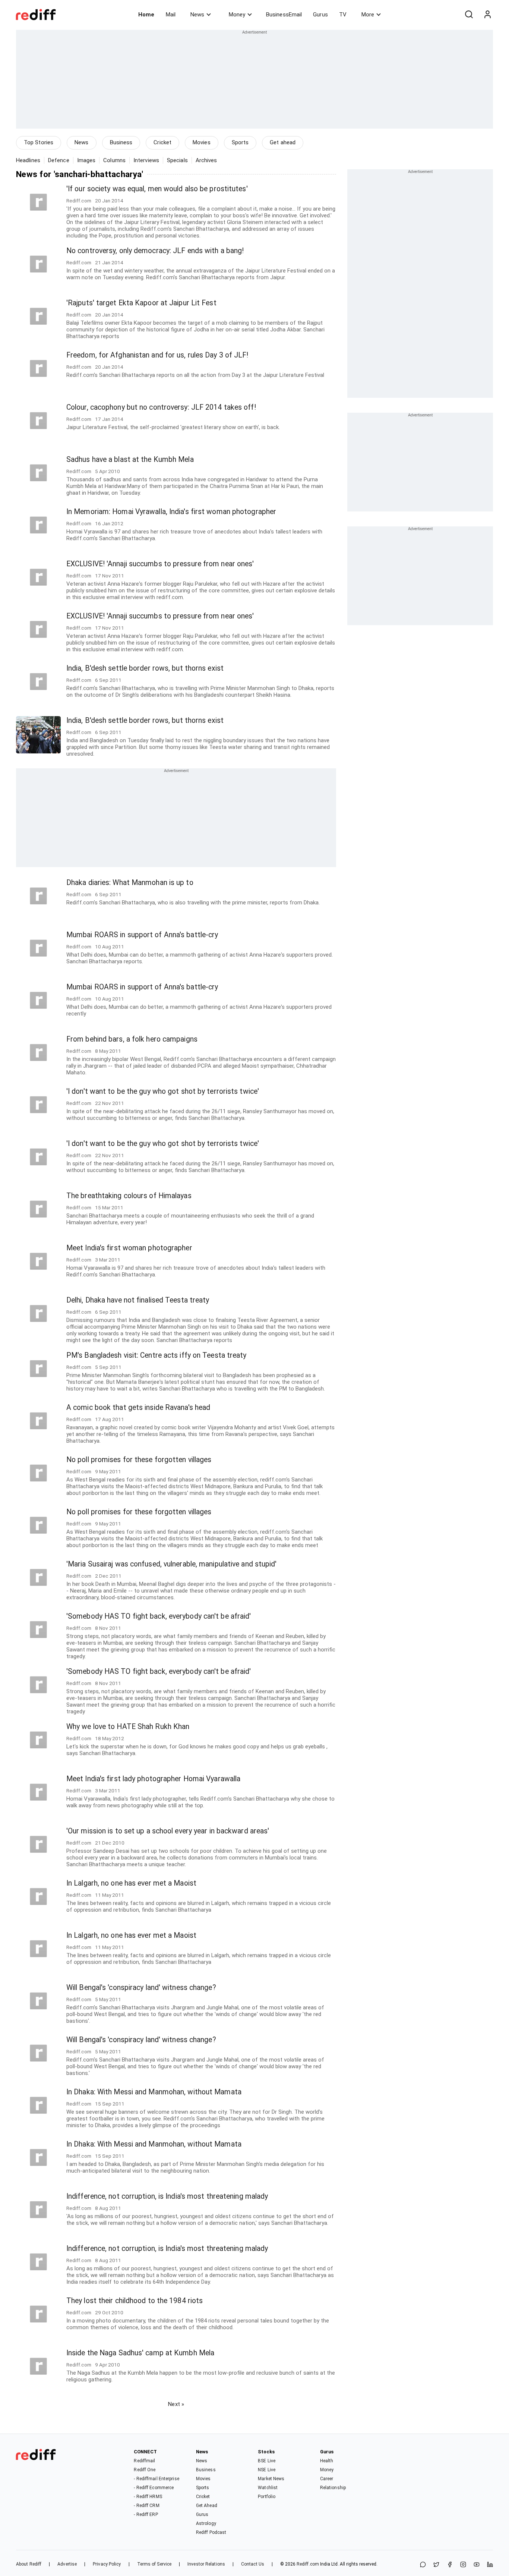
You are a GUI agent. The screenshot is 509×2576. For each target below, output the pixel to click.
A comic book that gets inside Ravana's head (138, 1407)
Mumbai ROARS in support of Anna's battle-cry (142, 935)
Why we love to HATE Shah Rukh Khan (128, 1727)
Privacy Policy (107, 2564)
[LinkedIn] (490, 2565)
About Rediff (29, 2564)
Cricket (162, 142)
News (197, 15)
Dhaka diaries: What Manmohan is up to (130, 883)
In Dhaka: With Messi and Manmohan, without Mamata (154, 2092)
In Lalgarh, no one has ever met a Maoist (131, 1883)
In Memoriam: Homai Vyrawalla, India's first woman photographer (171, 512)
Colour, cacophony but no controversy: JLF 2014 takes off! (161, 407)
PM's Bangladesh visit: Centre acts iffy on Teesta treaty (157, 1355)
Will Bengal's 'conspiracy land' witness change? (141, 1988)
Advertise (67, 2564)
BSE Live (267, 2461)
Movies (202, 142)
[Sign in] (487, 15)
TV (343, 15)
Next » (176, 2404)
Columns (114, 160)
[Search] (469, 15)
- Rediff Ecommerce (154, 2488)
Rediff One (145, 2470)
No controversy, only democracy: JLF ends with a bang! (155, 251)
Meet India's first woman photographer (129, 1248)
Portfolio (267, 2497)
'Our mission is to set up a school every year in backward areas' (168, 1831)
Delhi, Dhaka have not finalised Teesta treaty (138, 1300)
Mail (171, 15)
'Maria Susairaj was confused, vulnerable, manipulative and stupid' (172, 1564)
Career (327, 2479)
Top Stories (39, 142)
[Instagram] (463, 2565)
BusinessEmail (284, 15)
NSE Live (267, 2470)
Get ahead (283, 142)
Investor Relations (206, 2564)
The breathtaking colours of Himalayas (129, 1196)
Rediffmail (144, 2461)
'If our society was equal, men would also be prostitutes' (157, 189)
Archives (206, 160)
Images (86, 160)
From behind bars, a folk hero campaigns (132, 1039)
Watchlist (268, 2488)
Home (146, 15)
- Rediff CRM (146, 2506)
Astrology (206, 2523)
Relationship (333, 2488)
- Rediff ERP (146, 2514)
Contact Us (253, 2564)
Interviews (146, 160)
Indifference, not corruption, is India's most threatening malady (167, 2196)
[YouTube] (477, 2565)
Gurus (320, 15)
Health (327, 2461)
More (368, 15)
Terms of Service (154, 2564)
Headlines (28, 160)
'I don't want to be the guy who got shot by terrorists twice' (163, 1091)
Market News (271, 2479)
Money (237, 15)
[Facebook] (450, 2565)
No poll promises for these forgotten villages (139, 1460)
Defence (59, 160)
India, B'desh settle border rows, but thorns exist (145, 668)
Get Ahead (207, 2506)
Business (121, 142)
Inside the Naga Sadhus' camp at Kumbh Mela (140, 2353)
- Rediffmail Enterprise (156, 2479)
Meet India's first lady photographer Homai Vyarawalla (153, 1779)
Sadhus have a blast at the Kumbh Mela (130, 459)
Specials (177, 160)
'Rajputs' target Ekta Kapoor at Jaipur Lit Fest (141, 303)
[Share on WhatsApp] (423, 2565)
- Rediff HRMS (148, 2497)
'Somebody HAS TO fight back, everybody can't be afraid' (159, 1616)
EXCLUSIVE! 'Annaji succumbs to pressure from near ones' (160, 564)
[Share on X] (436, 2565)
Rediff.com (308, 2564)
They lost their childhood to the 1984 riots (135, 2301)
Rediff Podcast (211, 2532)
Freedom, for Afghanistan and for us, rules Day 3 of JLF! (157, 355)
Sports (240, 142)
